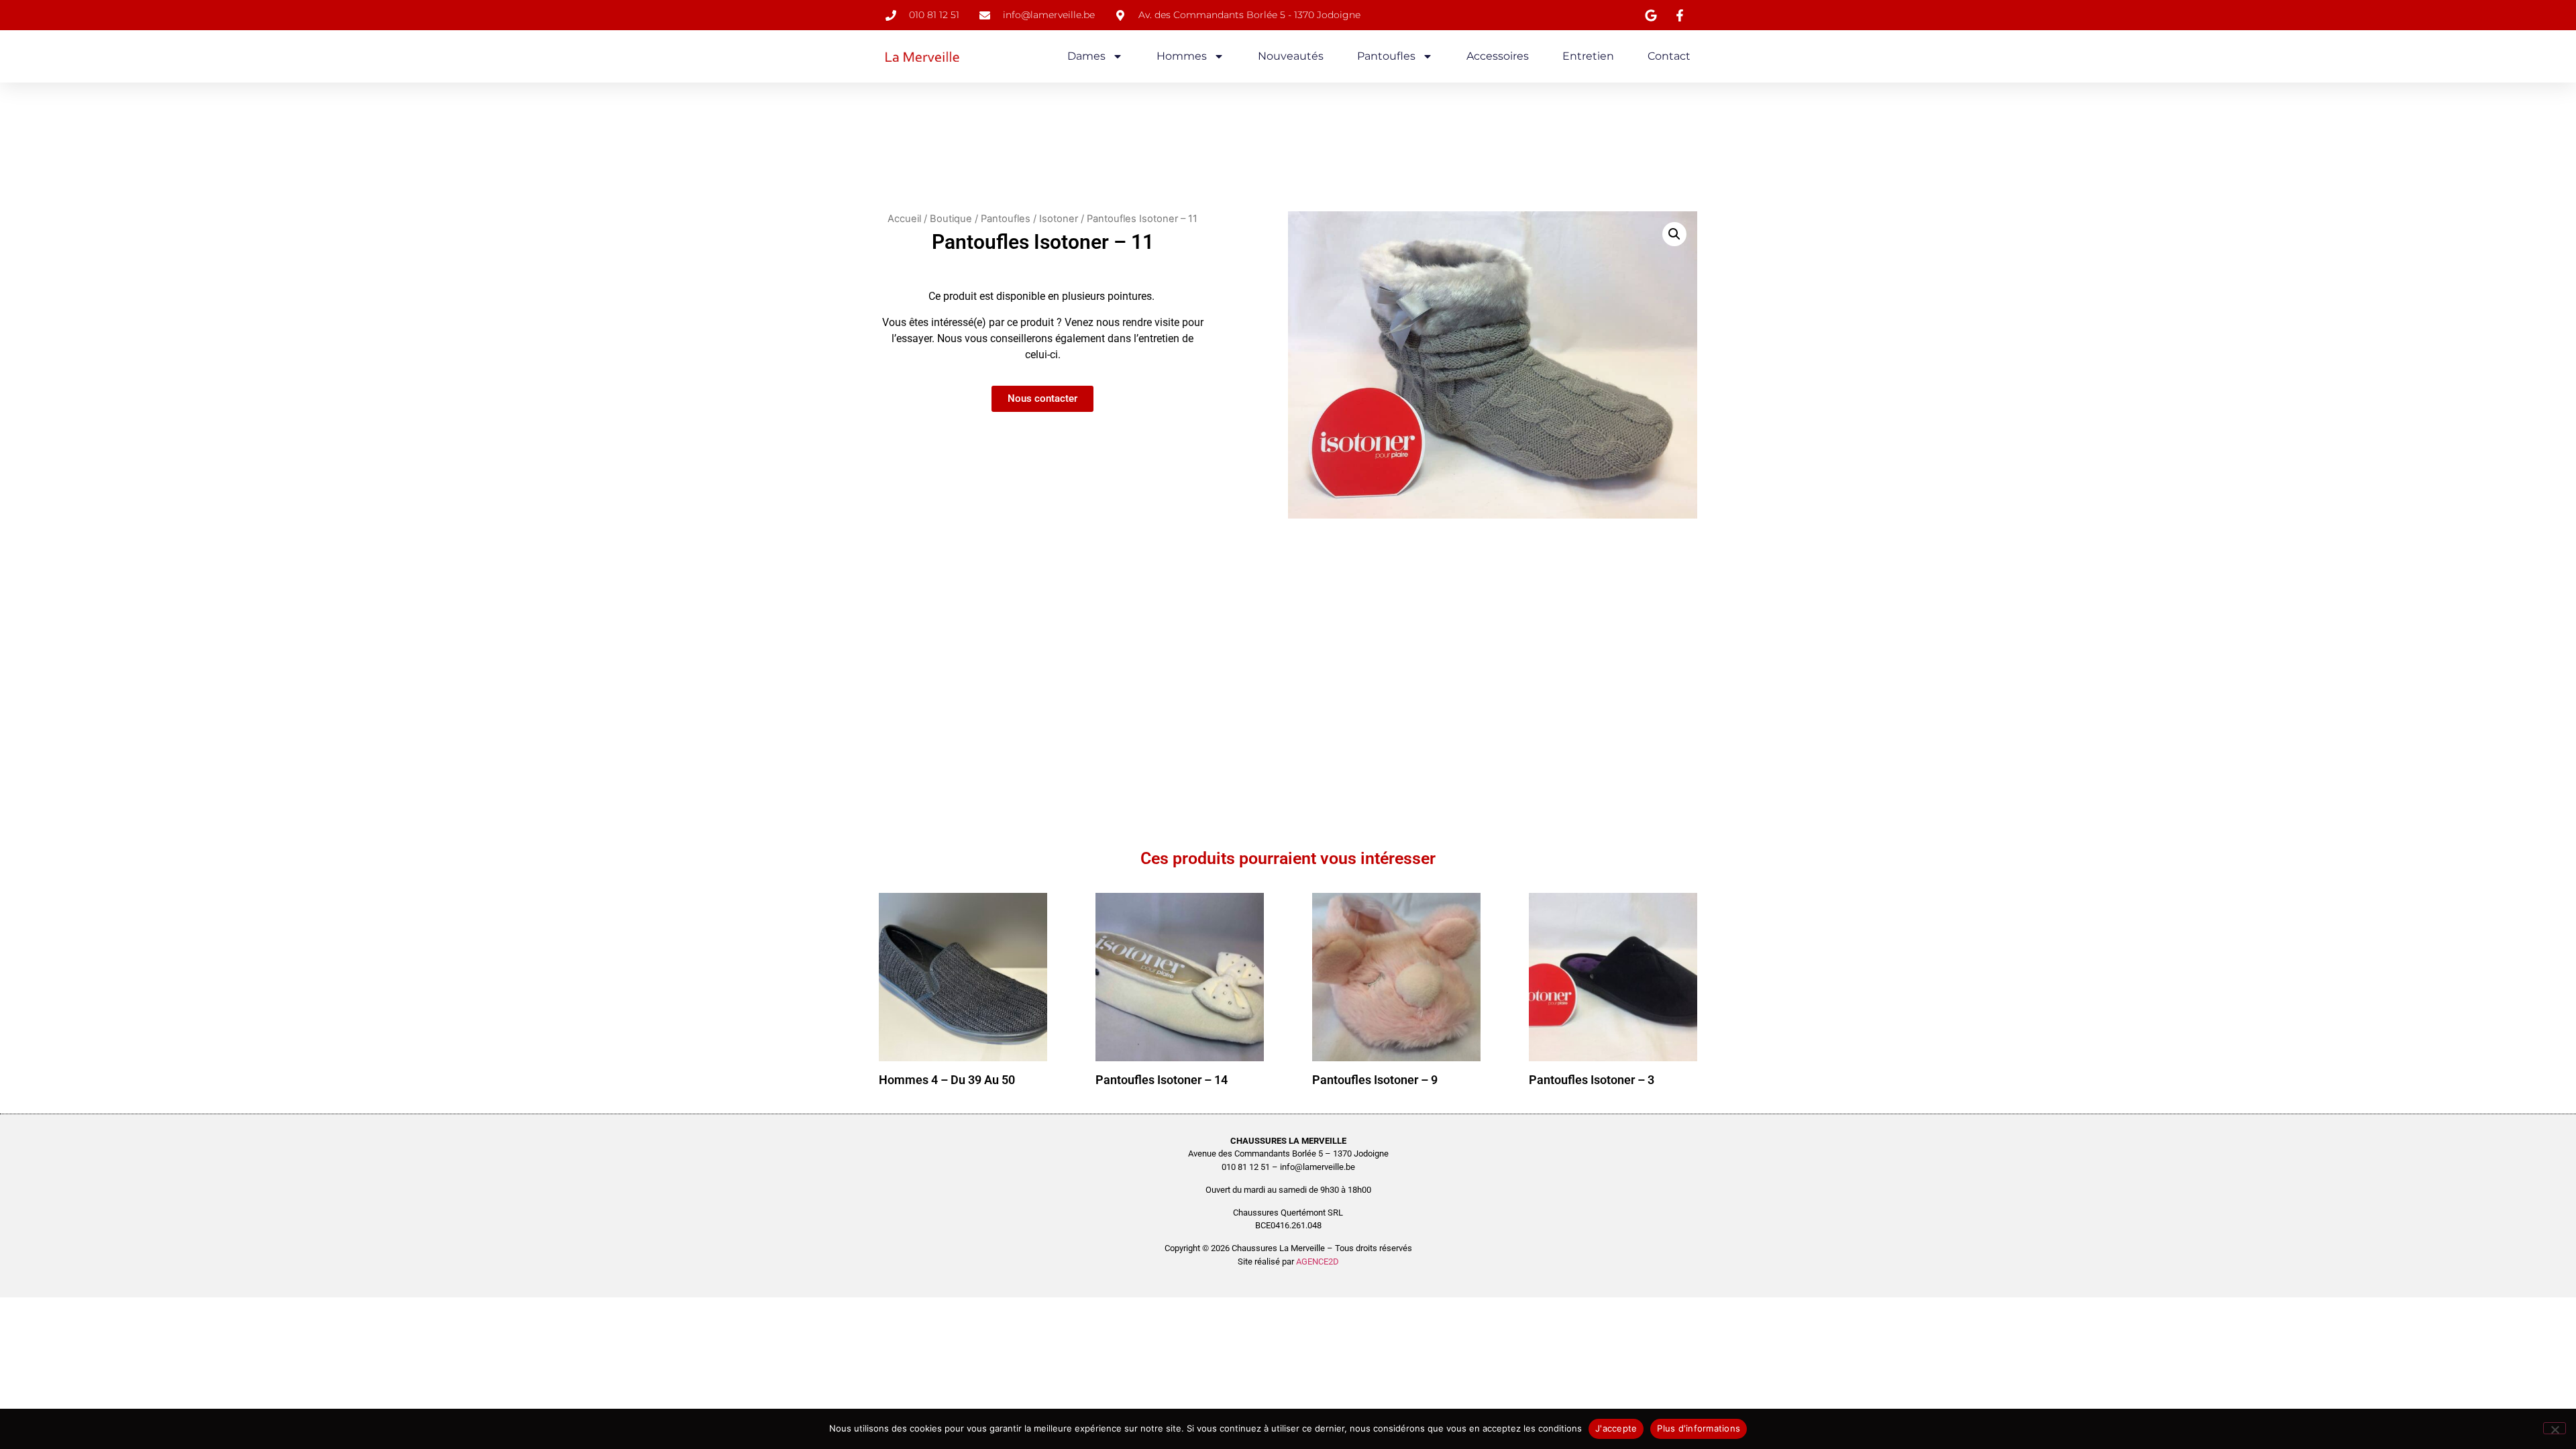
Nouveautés (1291, 56)
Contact (1669, 56)
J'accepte (1616, 1428)
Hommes (1182, 56)
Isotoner (1059, 219)
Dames (1086, 56)
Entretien (1588, 56)
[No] (2555, 1428)
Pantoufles (1386, 56)
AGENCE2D (1318, 1262)
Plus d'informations (1699, 1428)
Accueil (904, 219)
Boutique (951, 219)
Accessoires (1498, 56)
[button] (1674, 234)
